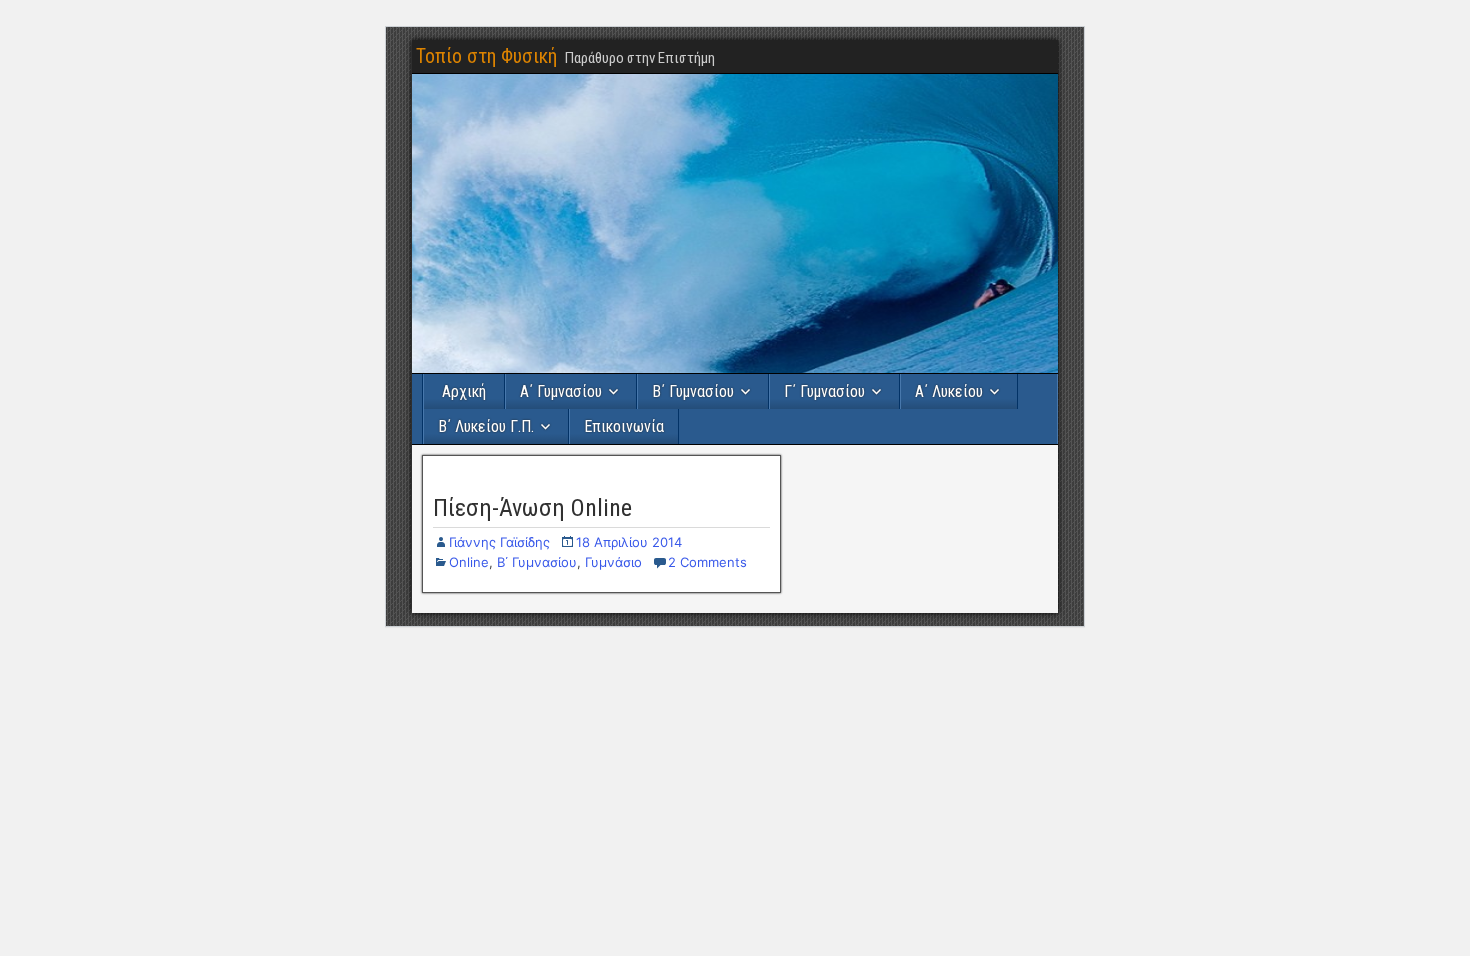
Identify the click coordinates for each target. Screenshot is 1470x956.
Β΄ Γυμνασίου (693, 391)
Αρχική (464, 391)
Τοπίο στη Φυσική (486, 56)
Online (469, 562)
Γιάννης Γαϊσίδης (499, 542)
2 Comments (707, 562)
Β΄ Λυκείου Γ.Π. (486, 426)
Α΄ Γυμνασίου (561, 391)
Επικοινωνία (624, 426)
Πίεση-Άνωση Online (532, 508)
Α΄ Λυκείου (949, 391)
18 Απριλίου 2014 (629, 542)
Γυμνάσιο (613, 562)
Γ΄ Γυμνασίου (824, 391)
